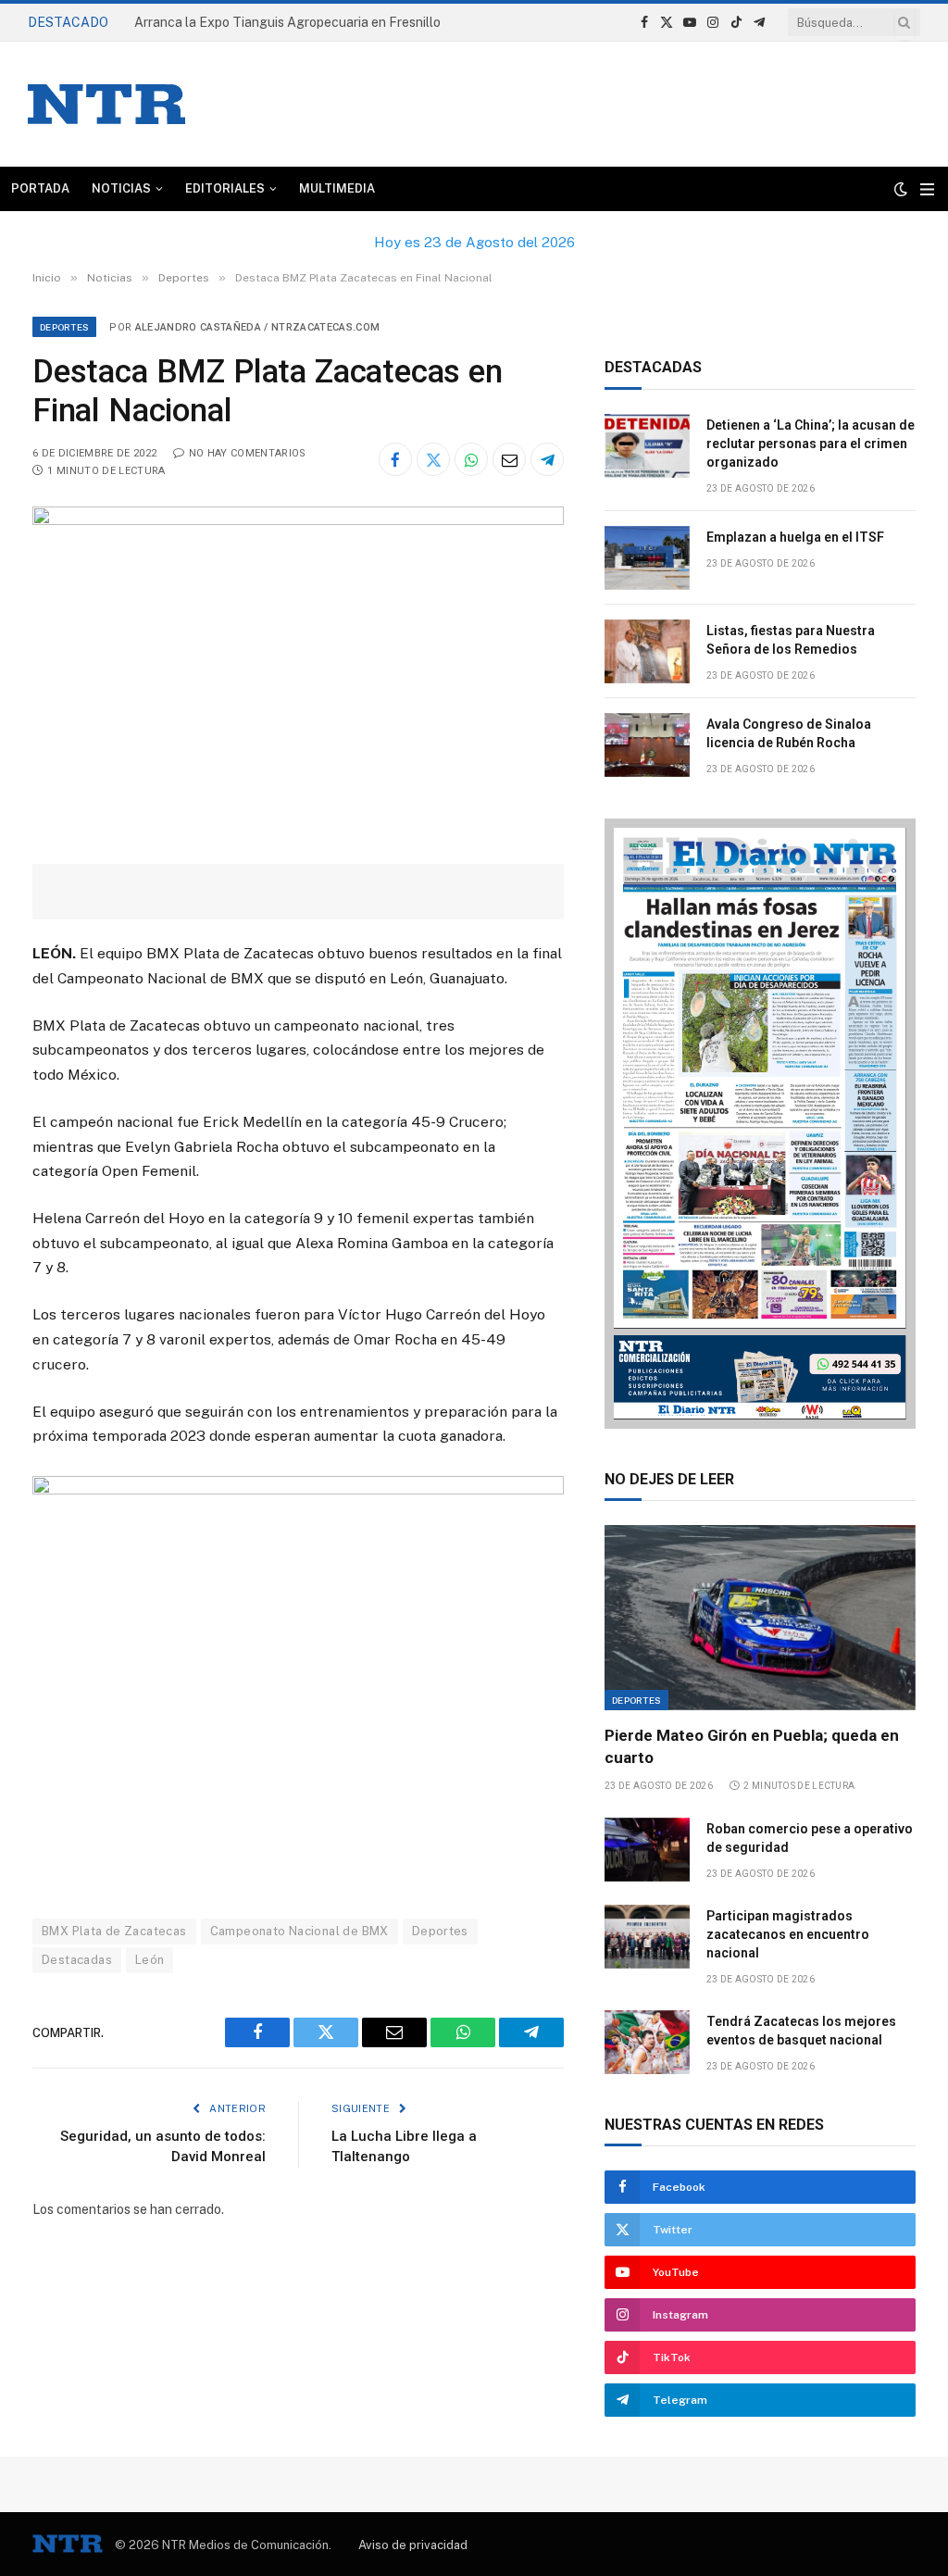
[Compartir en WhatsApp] (471, 459)
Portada (40, 188)
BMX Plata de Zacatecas (114, 1931)
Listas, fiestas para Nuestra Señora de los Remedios (791, 640)
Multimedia (337, 188)
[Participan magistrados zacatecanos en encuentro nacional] (647, 1937)
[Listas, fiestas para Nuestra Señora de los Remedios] (647, 651)
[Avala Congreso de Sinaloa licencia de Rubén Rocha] (647, 745)
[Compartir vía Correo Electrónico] (509, 459)
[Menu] (927, 189)
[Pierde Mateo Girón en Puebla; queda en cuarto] (760, 1618)
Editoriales (225, 188)
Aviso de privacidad (413, 2545)
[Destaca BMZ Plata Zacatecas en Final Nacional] (298, 520)
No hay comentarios (247, 453)
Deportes (64, 327)
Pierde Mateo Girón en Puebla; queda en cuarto (752, 1746)
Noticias (121, 188)
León (150, 1960)
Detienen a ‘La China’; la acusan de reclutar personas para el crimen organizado (319, 22)
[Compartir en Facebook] (395, 459)
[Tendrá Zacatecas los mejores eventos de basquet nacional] (647, 2042)
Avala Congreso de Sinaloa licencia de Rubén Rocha (789, 733)
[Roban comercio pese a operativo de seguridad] (647, 1850)
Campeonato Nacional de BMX (299, 1931)
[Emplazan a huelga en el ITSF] (647, 558)
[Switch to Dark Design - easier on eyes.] (901, 189)
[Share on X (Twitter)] (433, 459)
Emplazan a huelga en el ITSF (795, 537)
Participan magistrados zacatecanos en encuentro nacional (788, 1934)
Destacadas (77, 1960)
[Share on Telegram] (547, 459)
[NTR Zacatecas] (106, 104)
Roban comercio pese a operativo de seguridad (810, 1838)
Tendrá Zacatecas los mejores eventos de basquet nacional (801, 2031)
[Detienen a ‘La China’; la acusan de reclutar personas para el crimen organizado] (647, 446)
